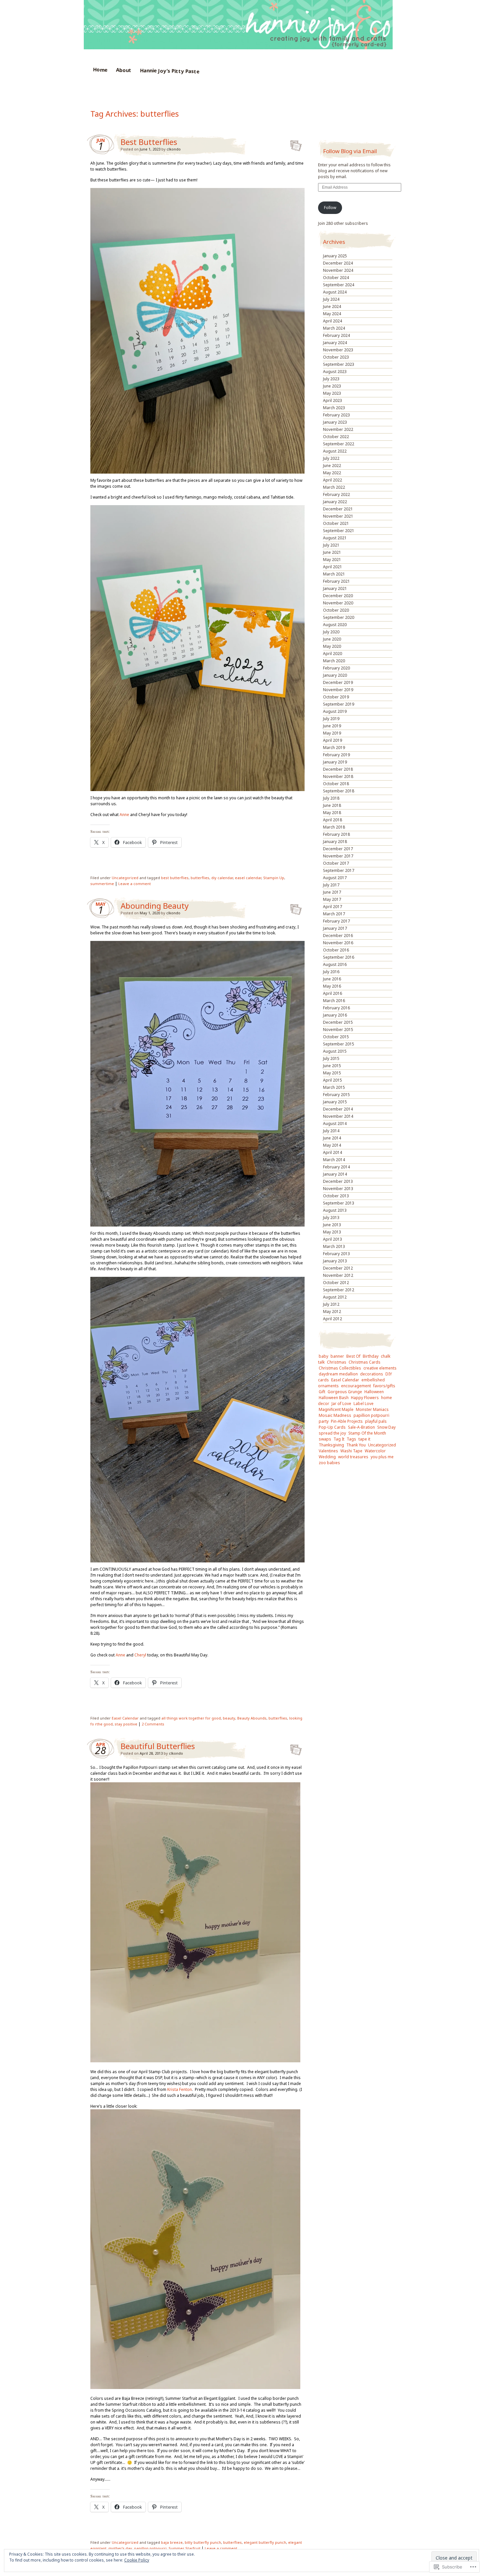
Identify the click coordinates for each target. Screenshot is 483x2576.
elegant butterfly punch (265, 2542)
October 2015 (336, 1037)
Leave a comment (135, 884)
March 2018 (334, 827)
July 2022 (331, 458)
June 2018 (332, 805)
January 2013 (335, 1261)
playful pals (376, 1421)
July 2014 (331, 1131)
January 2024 (335, 343)
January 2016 (335, 1015)
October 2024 (336, 278)
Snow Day (386, 1427)
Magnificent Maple (336, 1409)
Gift (322, 1392)
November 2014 (338, 1116)
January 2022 (335, 502)
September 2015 (339, 1044)
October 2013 (336, 1196)
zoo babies (329, 1463)
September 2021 (339, 531)
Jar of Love (341, 1404)
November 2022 (338, 429)
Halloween (374, 1392)
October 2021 (336, 523)
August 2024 (335, 292)
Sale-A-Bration (361, 1427)
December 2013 (338, 1181)
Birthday (371, 1356)
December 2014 (338, 1109)
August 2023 (335, 372)
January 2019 (335, 762)
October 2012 (336, 1283)
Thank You (356, 1445)
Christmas (337, 1362)
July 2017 (331, 885)
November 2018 (338, 776)
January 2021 (335, 588)
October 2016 (336, 950)
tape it (364, 1439)
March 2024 (334, 328)
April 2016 (333, 993)
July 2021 (331, 545)
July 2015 (331, 1058)
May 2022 (332, 473)
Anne (124, 815)
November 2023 (338, 350)
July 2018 (331, 798)
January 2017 (335, 928)
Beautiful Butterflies (158, 1746)
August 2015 (335, 1051)
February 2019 (336, 755)
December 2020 (338, 596)
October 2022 (336, 437)
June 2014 (332, 1138)
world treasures (353, 1457)
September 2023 (339, 364)
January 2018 (335, 842)
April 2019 (333, 740)
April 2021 (333, 567)
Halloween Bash (334, 1398)
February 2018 (336, 834)
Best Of (353, 1356)
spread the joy (332, 1433)
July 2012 (331, 1304)
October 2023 (336, 357)
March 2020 (334, 661)
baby (323, 1356)
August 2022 (335, 451)
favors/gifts (384, 1386)
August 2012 (335, 1297)
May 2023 (332, 393)
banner (337, 1356)
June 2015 (332, 1066)
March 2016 (334, 1001)
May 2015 (332, 1073)
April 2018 (333, 820)
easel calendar (248, 878)
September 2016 (339, 957)
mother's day (120, 2548)
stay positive (126, 1724)
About (123, 70)
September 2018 (339, 791)
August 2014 (335, 1124)
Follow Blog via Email (350, 151)
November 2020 (338, 603)
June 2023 (332, 386)
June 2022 (332, 466)
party (324, 1421)
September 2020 (339, 617)
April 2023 (333, 400)
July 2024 (331, 299)
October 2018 (336, 784)
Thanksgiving (331, 1445)
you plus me (382, 1457)
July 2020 (331, 632)
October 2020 (336, 610)
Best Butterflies (149, 142)
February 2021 (336, 581)
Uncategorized (125, 878)
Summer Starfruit (184, 2548)
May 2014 (332, 1145)
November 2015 (338, 1030)
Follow (330, 208)
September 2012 (339, 1290)
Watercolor (375, 1451)
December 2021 (338, 509)
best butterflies (175, 878)
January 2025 (335, 256)
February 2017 (336, 921)
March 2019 (334, 748)
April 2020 (333, 654)
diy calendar (222, 878)
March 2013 (334, 1246)
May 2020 (332, 646)
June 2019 (332, 726)
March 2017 (334, 914)
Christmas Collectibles (340, 1368)
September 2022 (339, 444)
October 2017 (336, 863)
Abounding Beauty (155, 906)
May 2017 (332, 899)
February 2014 (336, 1167)
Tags (351, 1439)
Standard (294, 144)
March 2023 (334, 408)
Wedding (327, 1457)
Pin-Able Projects (347, 1421)
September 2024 (339, 285)
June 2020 (332, 639)
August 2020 (335, 625)
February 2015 (336, 1095)
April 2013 (333, 1239)
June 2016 (332, 979)
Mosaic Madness (335, 1415)
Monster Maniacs (372, 1409)
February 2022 (336, 494)
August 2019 (335, 711)
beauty (229, 1718)
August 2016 (335, 964)
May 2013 (332, 1232)
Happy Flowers (365, 1398)
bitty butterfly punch (203, 2542)
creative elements (380, 1368)
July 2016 (331, 972)
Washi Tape (351, 1451)
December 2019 (338, 682)
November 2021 (338, 516)
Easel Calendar (125, 1718)
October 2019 (336, 697)
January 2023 (335, 422)
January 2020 (335, 675)
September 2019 (339, 704)
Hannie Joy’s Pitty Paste (169, 71)
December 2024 (338, 263)
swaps (325, 1439)
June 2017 (332, 892)
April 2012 (333, 1319)
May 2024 (332, 314)
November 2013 (338, 1189)
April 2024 (333, 321)
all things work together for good (191, 1718)
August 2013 (335, 1210)
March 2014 (334, 1160)
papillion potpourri (371, 1415)
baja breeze (172, 2542)
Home (100, 70)
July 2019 (331, 719)
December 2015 (338, 1022)
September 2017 (339, 870)
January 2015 (335, 1102)
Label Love (364, 1404)
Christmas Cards (365, 1362)
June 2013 (332, 1225)
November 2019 (338, 690)
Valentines (328, 1451)
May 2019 (332, 733)
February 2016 (336, 1008)
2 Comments (153, 1724)
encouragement (356, 1386)
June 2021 (332, 552)
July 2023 (331, 379)
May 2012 (332, 1311)
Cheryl (141, 1655)
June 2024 (332, 306)
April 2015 (333, 1080)
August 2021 (335, 538)
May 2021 (332, 560)
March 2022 (334, 487)
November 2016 (338, 943)
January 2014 (335, 1174)
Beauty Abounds (252, 1718)
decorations (372, 1374)
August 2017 (335, 878)
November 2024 (338, 270)
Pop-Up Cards (332, 1427)
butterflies (200, 878)
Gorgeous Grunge (345, 1392)
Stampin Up (274, 878)
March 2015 (334, 1087)
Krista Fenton (179, 2089)
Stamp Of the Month (367, 1433)
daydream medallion (338, 1374)
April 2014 (333, 1152)
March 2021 (334, 574)
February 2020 (336, 668)
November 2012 (338, 1275)
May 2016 (332, 986)
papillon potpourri (150, 2548)
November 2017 (338, 856)
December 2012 (338, 1268)
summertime (102, 884)
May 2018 (332, 813)
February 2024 (336, 335)
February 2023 (336, 415)
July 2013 (331, 1218)
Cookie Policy (137, 2560)
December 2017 (338, 849)
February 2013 (336, 1254)
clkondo (174, 149)
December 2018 (338, 769)
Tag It (339, 1439)
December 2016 (338, 936)
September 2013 (339, 1203)
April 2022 (333, 480)
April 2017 (333, 907)
